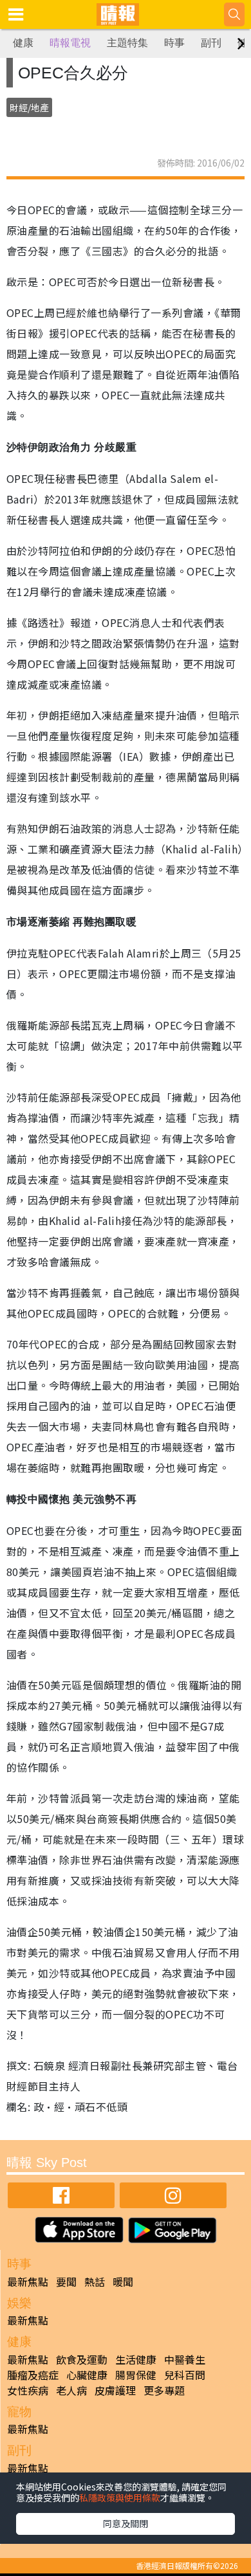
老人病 (71, 2390)
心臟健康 (87, 2375)
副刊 (211, 43)
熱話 (95, 2281)
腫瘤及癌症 (33, 2375)
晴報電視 (70, 43)
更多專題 (164, 2390)
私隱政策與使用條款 (120, 2498)
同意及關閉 (126, 2523)
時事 (174, 43)
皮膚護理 (115, 2390)
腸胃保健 (136, 2375)
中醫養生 (185, 2359)
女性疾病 (28, 2390)
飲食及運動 (82, 2359)
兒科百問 (185, 2375)
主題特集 (127, 43)
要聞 (66, 2281)
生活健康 (136, 2359)
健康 (23, 43)
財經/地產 (29, 107)
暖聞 (123, 2281)
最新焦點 (28, 2281)
